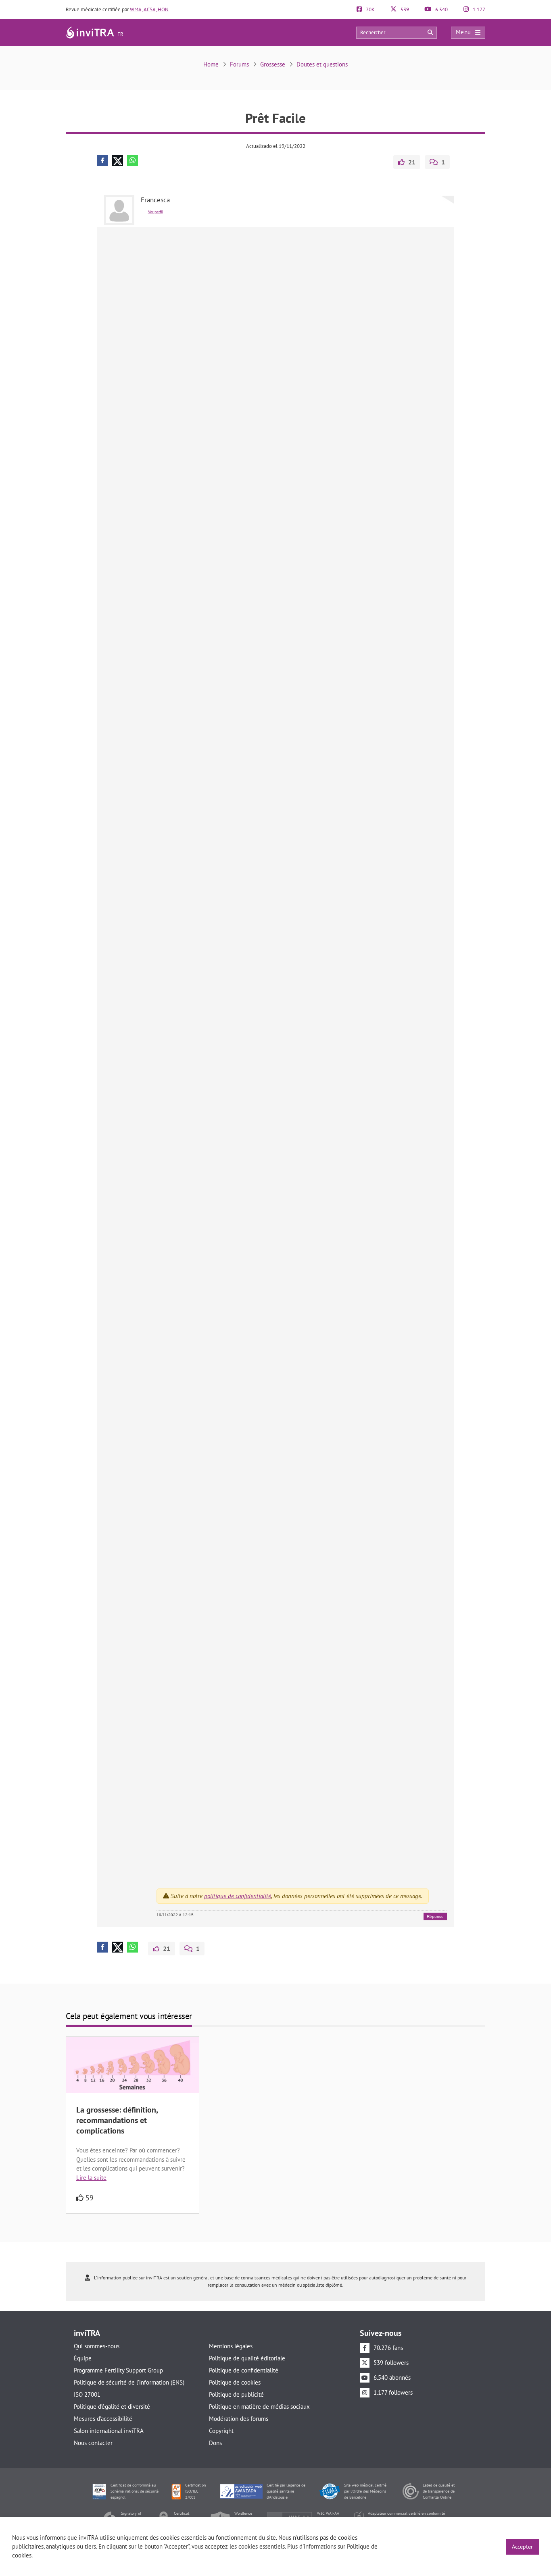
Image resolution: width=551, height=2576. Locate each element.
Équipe (83, 2358)
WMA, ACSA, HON (149, 9)
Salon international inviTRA (109, 2431)
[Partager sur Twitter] (118, 161)
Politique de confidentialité (244, 2370)
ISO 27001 (87, 2394)
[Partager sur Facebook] (103, 161)
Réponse (435, 1916)
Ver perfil (155, 212)
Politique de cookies (235, 2382)
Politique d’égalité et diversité (112, 2407)
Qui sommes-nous (97, 2346)
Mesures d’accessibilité (103, 2419)
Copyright (221, 2431)
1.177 (478, 9)
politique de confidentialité (238, 1896)
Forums (239, 64)
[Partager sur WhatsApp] (133, 161)
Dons (215, 2443)
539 (404, 9)
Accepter (522, 2547)
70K (370, 9)
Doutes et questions (322, 64)
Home (211, 64)
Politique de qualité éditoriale (247, 2358)
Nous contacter (93, 2443)
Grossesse (273, 64)
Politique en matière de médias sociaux (259, 2407)
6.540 (441, 9)
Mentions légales (231, 2346)
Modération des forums (239, 2419)
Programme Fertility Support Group (118, 2370)
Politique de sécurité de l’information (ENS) (129, 2382)
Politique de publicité (236, 2394)
